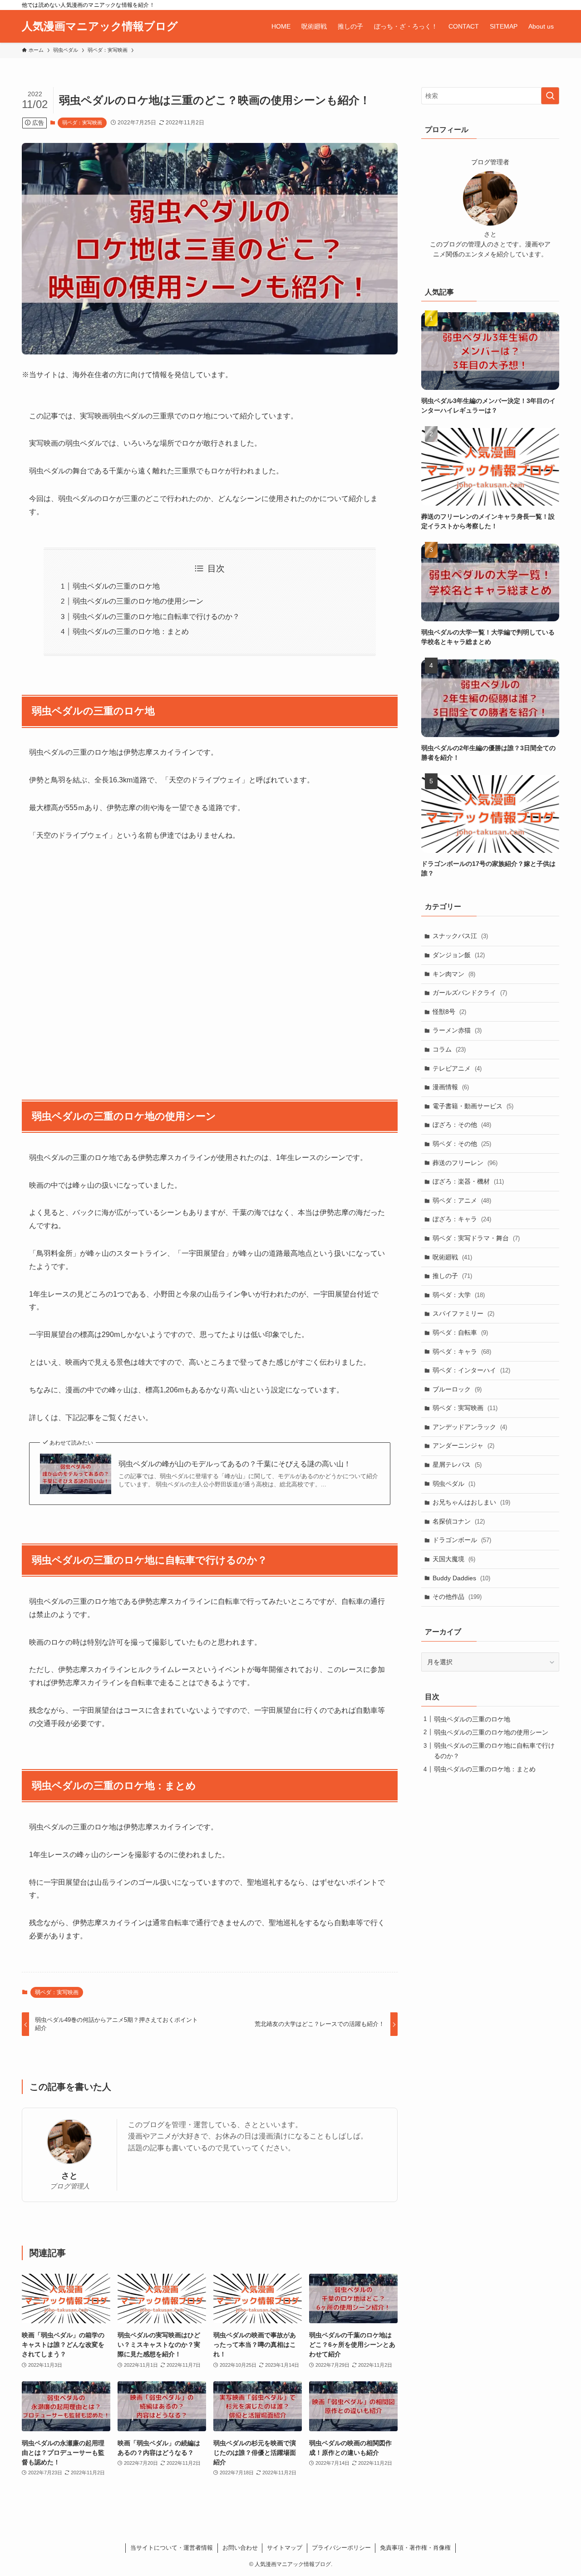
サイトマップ (285, 2548)
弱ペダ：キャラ (462, 1352)
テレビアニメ (457, 1068)
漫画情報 (451, 1087)
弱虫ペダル (454, 1484)
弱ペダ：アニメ (462, 1200)
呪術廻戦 (452, 1257)
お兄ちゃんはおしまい (471, 1502)
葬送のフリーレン (465, 1163)
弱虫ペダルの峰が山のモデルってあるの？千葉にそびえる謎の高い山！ (235, 1464)
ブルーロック (457, 1389)
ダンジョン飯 (459, 955)
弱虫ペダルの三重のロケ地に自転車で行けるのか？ (156, 617)
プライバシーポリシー (341, 2548)
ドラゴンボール (462, 1540)
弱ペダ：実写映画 (82, 123)
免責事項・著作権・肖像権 (415, 2548)
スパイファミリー (463, 1313)
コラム (449, 1049)
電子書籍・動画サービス (473, 1106)
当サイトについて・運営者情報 (172, 2548)
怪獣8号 (449, 1012)
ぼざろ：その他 (462, 1125)
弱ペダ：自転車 (460, 1332)
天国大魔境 (454, 1559)
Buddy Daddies (461, 1578)
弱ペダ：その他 (462, 1144)
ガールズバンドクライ (470, 993)
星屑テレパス (457, 1465)
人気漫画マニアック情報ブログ (100, 26)
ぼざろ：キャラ (462, 1219)
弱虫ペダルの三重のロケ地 (116, 586)
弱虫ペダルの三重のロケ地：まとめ (131, 632)
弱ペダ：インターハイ (471, 1370)
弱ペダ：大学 (459, 1295)
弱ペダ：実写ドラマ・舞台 (476, 1238)
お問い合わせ (240, 2548)
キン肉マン (454, 974)
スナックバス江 (460, 936)
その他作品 (457, 1597)
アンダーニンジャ (463, 1445)
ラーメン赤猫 (457, 1030)
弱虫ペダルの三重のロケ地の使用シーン (138, 601)
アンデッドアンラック (470, 1427)
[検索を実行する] (550, 96)
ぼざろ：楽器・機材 (468, 1181)
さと (69, 2176)
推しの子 (452, 1276)
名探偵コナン (459, 1521)
